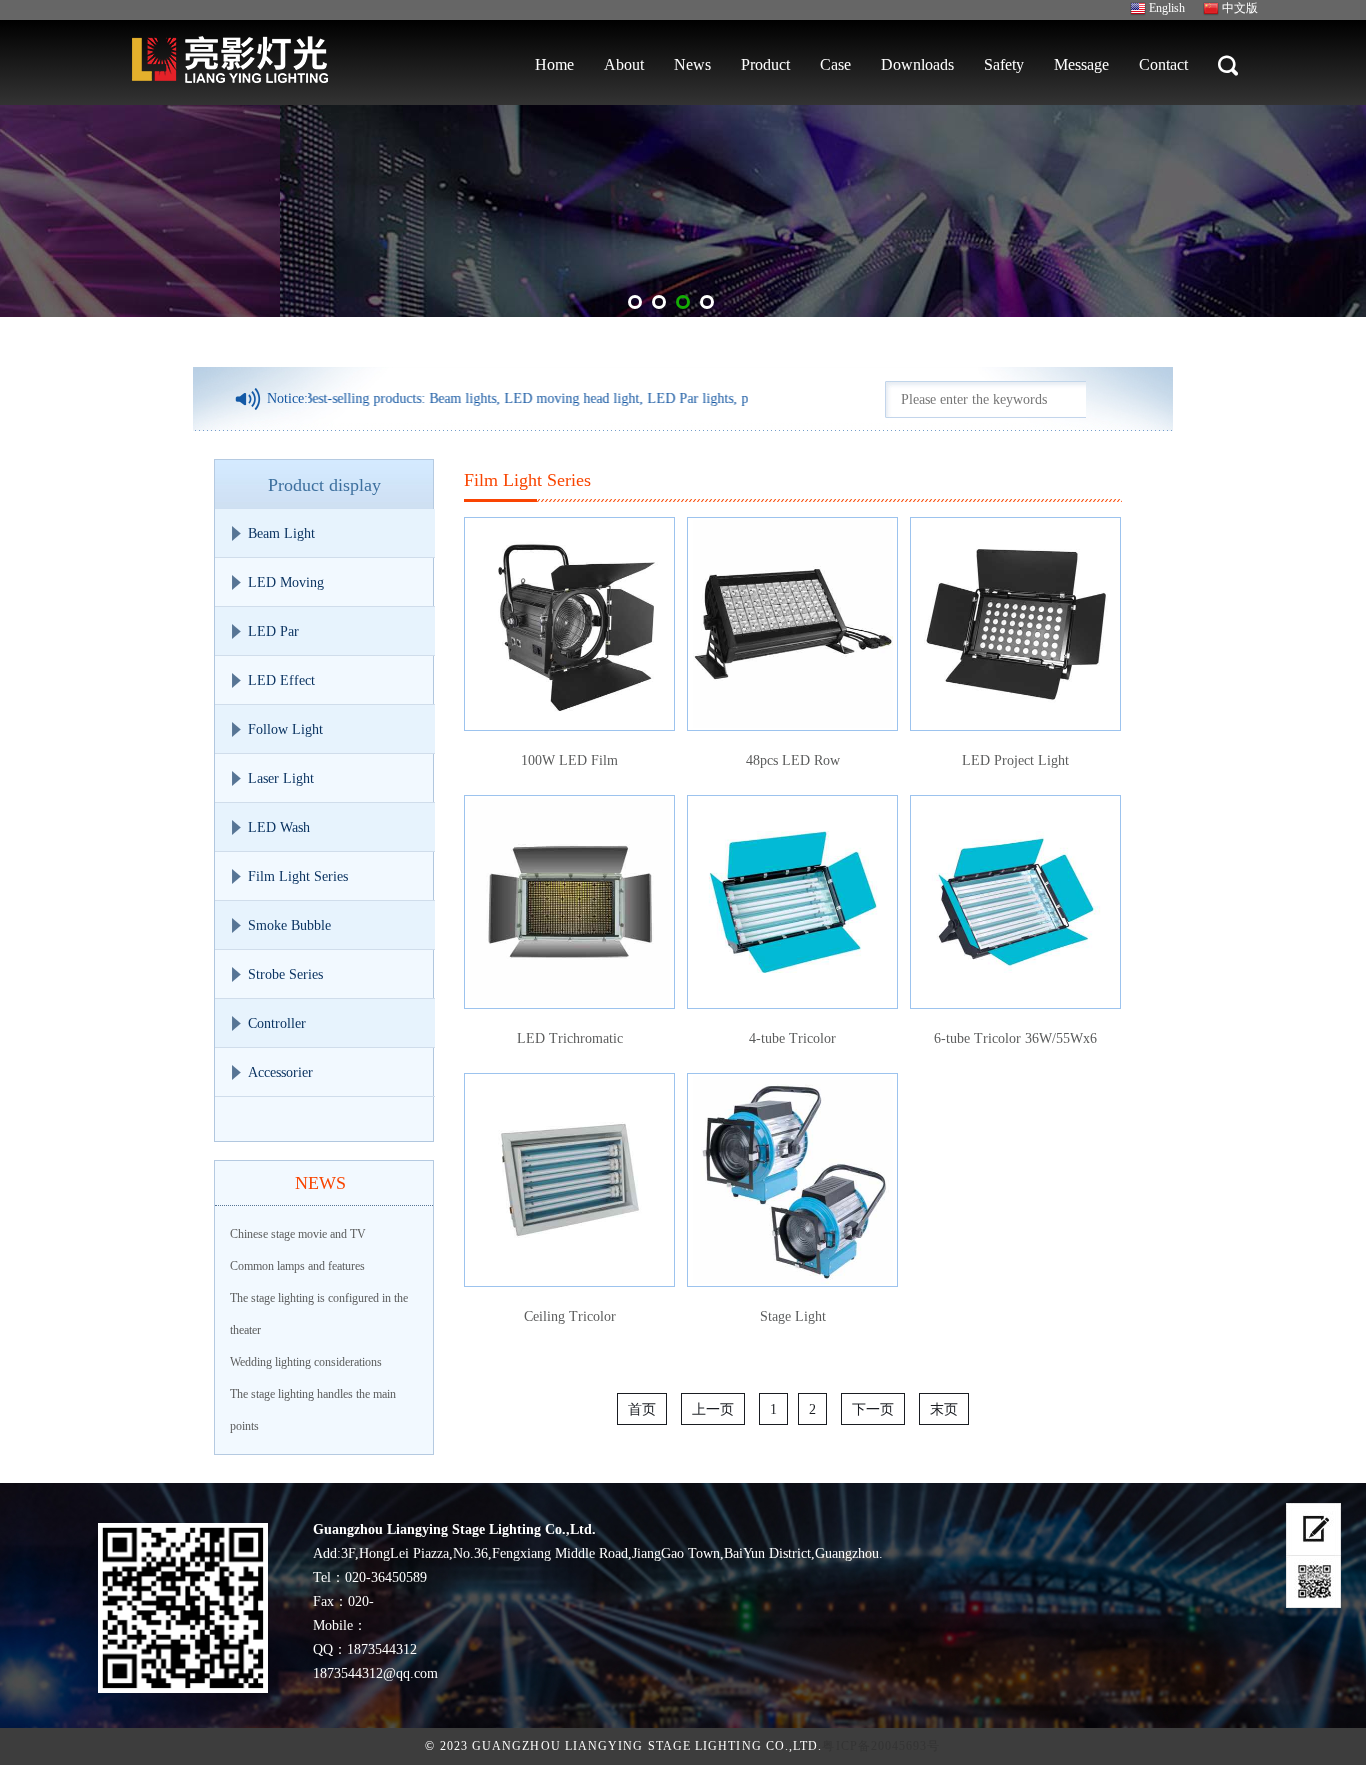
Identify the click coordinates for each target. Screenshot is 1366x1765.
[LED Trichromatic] (569, 902)
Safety (1004, 64)
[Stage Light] (792, 1180)
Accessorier (280, 1072)
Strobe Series (285, 974)
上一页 (713, 1409)
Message (1081, 64)
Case (835, 64)
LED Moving (286, 582)
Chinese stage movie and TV (298, 1234)
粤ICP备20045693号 (881, 1746)
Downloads (917, 64)
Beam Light (281, 533)
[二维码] (1313, 1582)
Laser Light (281, 778)
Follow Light (285, 729)
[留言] (1313, 1529)
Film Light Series (298, 876)
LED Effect (281, 680)
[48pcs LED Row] (792, 624)
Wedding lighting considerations (306, 1362)
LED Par (273, 631)
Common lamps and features (297, 1266)
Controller (277, 1023)
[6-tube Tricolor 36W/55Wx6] (1015, 902)
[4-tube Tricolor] (792, 902)
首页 (642, 1409)
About (624, 64)
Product (765, 64)
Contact (1163, 64)
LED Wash (279, 827)
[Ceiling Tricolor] (569, 1180)
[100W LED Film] (569, 624)
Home (554, 64)
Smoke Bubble (289, 925)
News (692, 64)
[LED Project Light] (1015, 624)
